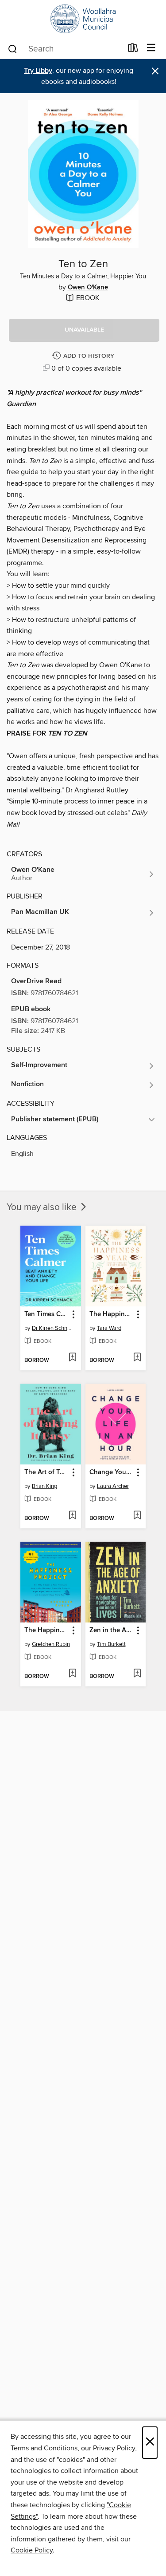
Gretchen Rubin (51, 1644)
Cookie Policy (32, 2550)
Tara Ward (109, 1328)
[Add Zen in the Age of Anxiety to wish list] (137, 1674)
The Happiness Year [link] (112, 1314)
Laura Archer (113, 1486)
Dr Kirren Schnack (52, 1328)
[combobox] (65, 49)
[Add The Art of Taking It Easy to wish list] (72, 1516)
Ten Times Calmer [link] (46, 1314)
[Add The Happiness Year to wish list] (137, 1358)
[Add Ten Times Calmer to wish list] (72, 1358)
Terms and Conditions (44, 2448)
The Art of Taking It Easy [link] (46, 1472)
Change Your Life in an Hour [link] (112, 1472)
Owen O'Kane (88, 288)
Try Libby (38, 71)
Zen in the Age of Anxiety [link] (112, 1630)
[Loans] (133, 50)
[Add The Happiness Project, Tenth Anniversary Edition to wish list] (72, 1674)
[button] (84, 330)
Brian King (44, 1486)
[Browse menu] (151, 48)
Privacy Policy (114, 2448)
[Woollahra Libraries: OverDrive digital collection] (83, 19)
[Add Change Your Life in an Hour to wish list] (137, 1516)
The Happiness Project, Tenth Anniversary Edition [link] (46, 1630)
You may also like (43, 1207)
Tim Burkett (111, 1644)
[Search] (13, 48)
